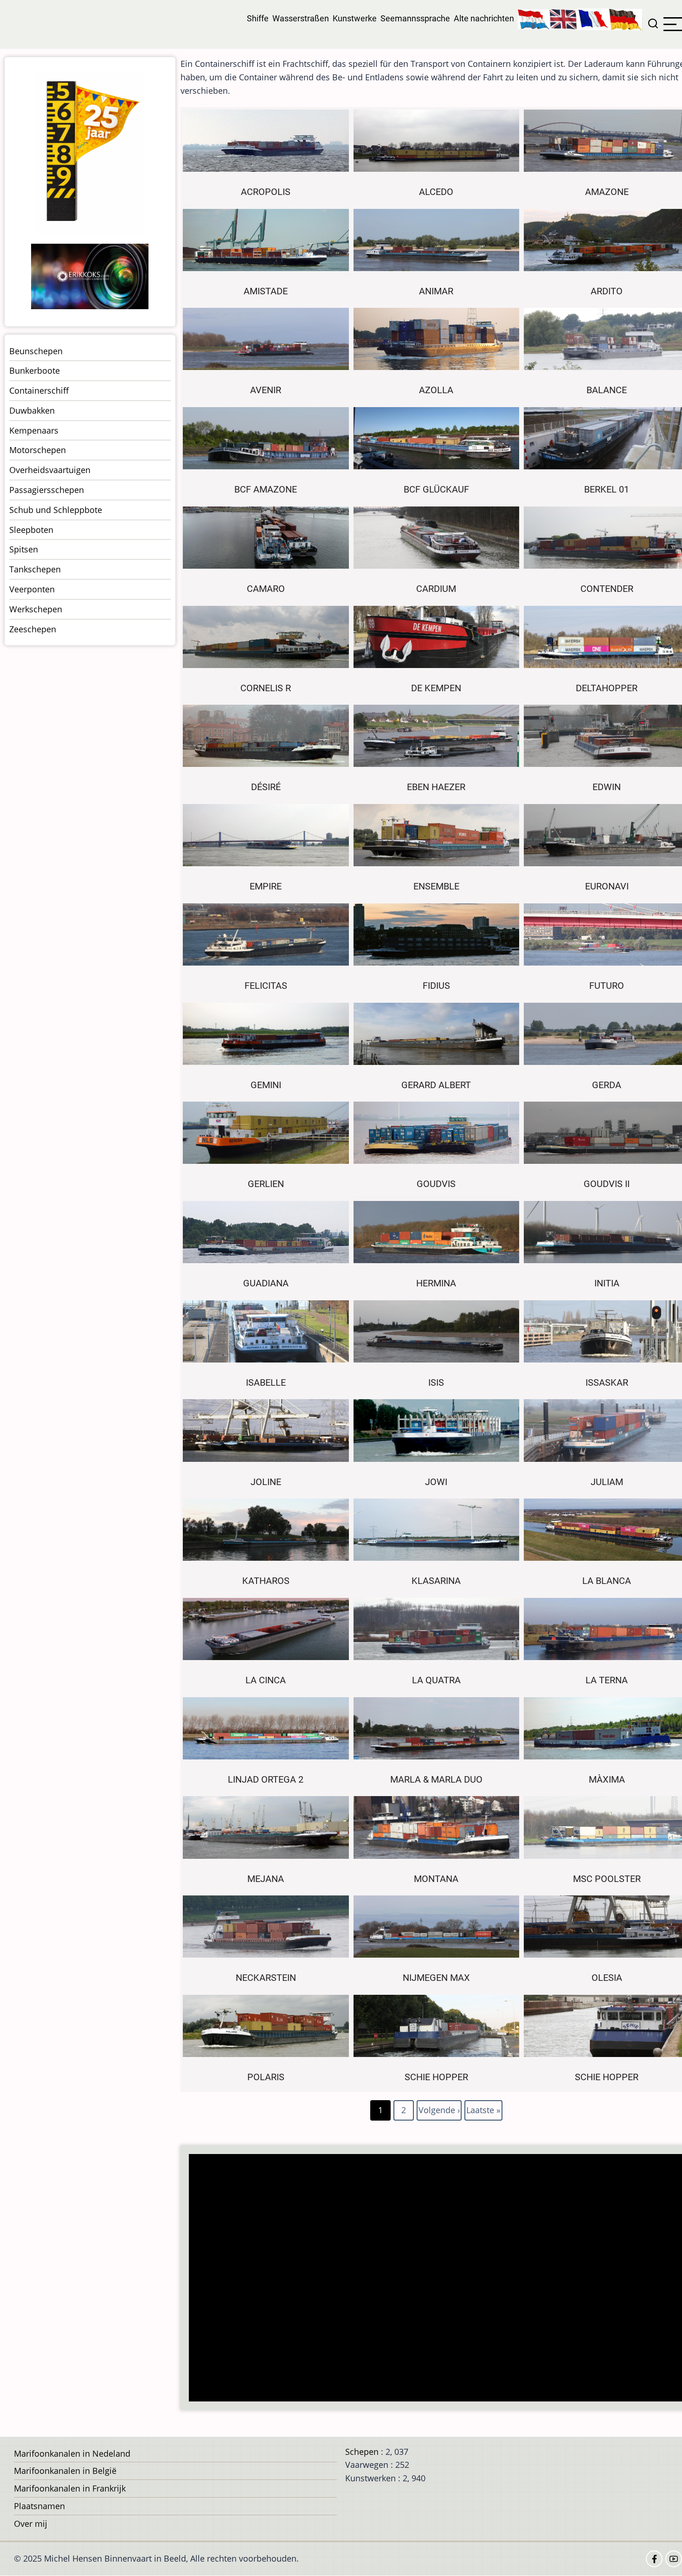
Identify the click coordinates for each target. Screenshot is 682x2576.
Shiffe (258, 18)
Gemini (266, 1085)
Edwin (607, 787)
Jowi (436, 1482)
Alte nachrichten (484, 18)
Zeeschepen (33, 629)
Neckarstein (266, 1978)
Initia (607, 1283)
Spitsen (24, 549)
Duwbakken (32, 410)
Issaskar (607, 1383)
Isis (436, 1383)
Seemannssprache (415, 18)
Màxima (607, 1780)
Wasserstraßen (301, 18)
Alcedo (436, 192)
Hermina (436, 1283)
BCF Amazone (266, 490)
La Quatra (436, 1680)
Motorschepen (38, 450)
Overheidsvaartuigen (50, 470)
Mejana (266, 1879)
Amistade (266, 291)
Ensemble (436, 886)
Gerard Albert (436, 1085)
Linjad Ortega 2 (266, 1780)
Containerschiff (39, 390)
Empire (266, 886)
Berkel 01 (607, 490)
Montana (436, 1879)
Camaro (266, 589)
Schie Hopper (436, 2077)
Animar (436, 291)
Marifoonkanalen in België (65, 2471)
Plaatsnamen (39, 2506)
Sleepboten (31, 530)
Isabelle (266, 1383)
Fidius (436, 986)
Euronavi (607, 886)
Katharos (266, 1581)
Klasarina (436, 1581)
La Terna (607, 1680)
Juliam (607, 1482)
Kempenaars (34, 430)
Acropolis (266, 192)
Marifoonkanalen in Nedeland (72, 2453)
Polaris (266, 2077)
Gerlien (266, 1184)
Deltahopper (607, 688)
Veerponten (32, 589)
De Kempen (436, 688)
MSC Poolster (607, 1879)
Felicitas (266, 986)
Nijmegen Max (436, 1978)
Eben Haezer (436, 787)
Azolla (436, 390)
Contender (607, 589)
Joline (266, 1482)
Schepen (362, 2452)
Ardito (607, 291)
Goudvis (436, 1184)
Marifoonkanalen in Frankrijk (70, 2488)
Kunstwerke (355, 18)
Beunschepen (36, 351)
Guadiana (266, 1283)
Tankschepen (35, 569)
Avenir (266, 390)
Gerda (607, 1085)
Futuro (607, 986)
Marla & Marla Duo (436, 1780)
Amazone (607, 192)
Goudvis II (607, 1184)
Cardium (436, 589)
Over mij (31, 2524)
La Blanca (607, 1581)
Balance (607, 390)
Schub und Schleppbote (56, 510)
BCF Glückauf (436, 490)
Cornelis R (266, 688)
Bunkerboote (35, 370)
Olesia (607, 1978)
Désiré (266, 787)
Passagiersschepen (47, 490)
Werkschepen (36, 609)
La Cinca (266, 1680)
